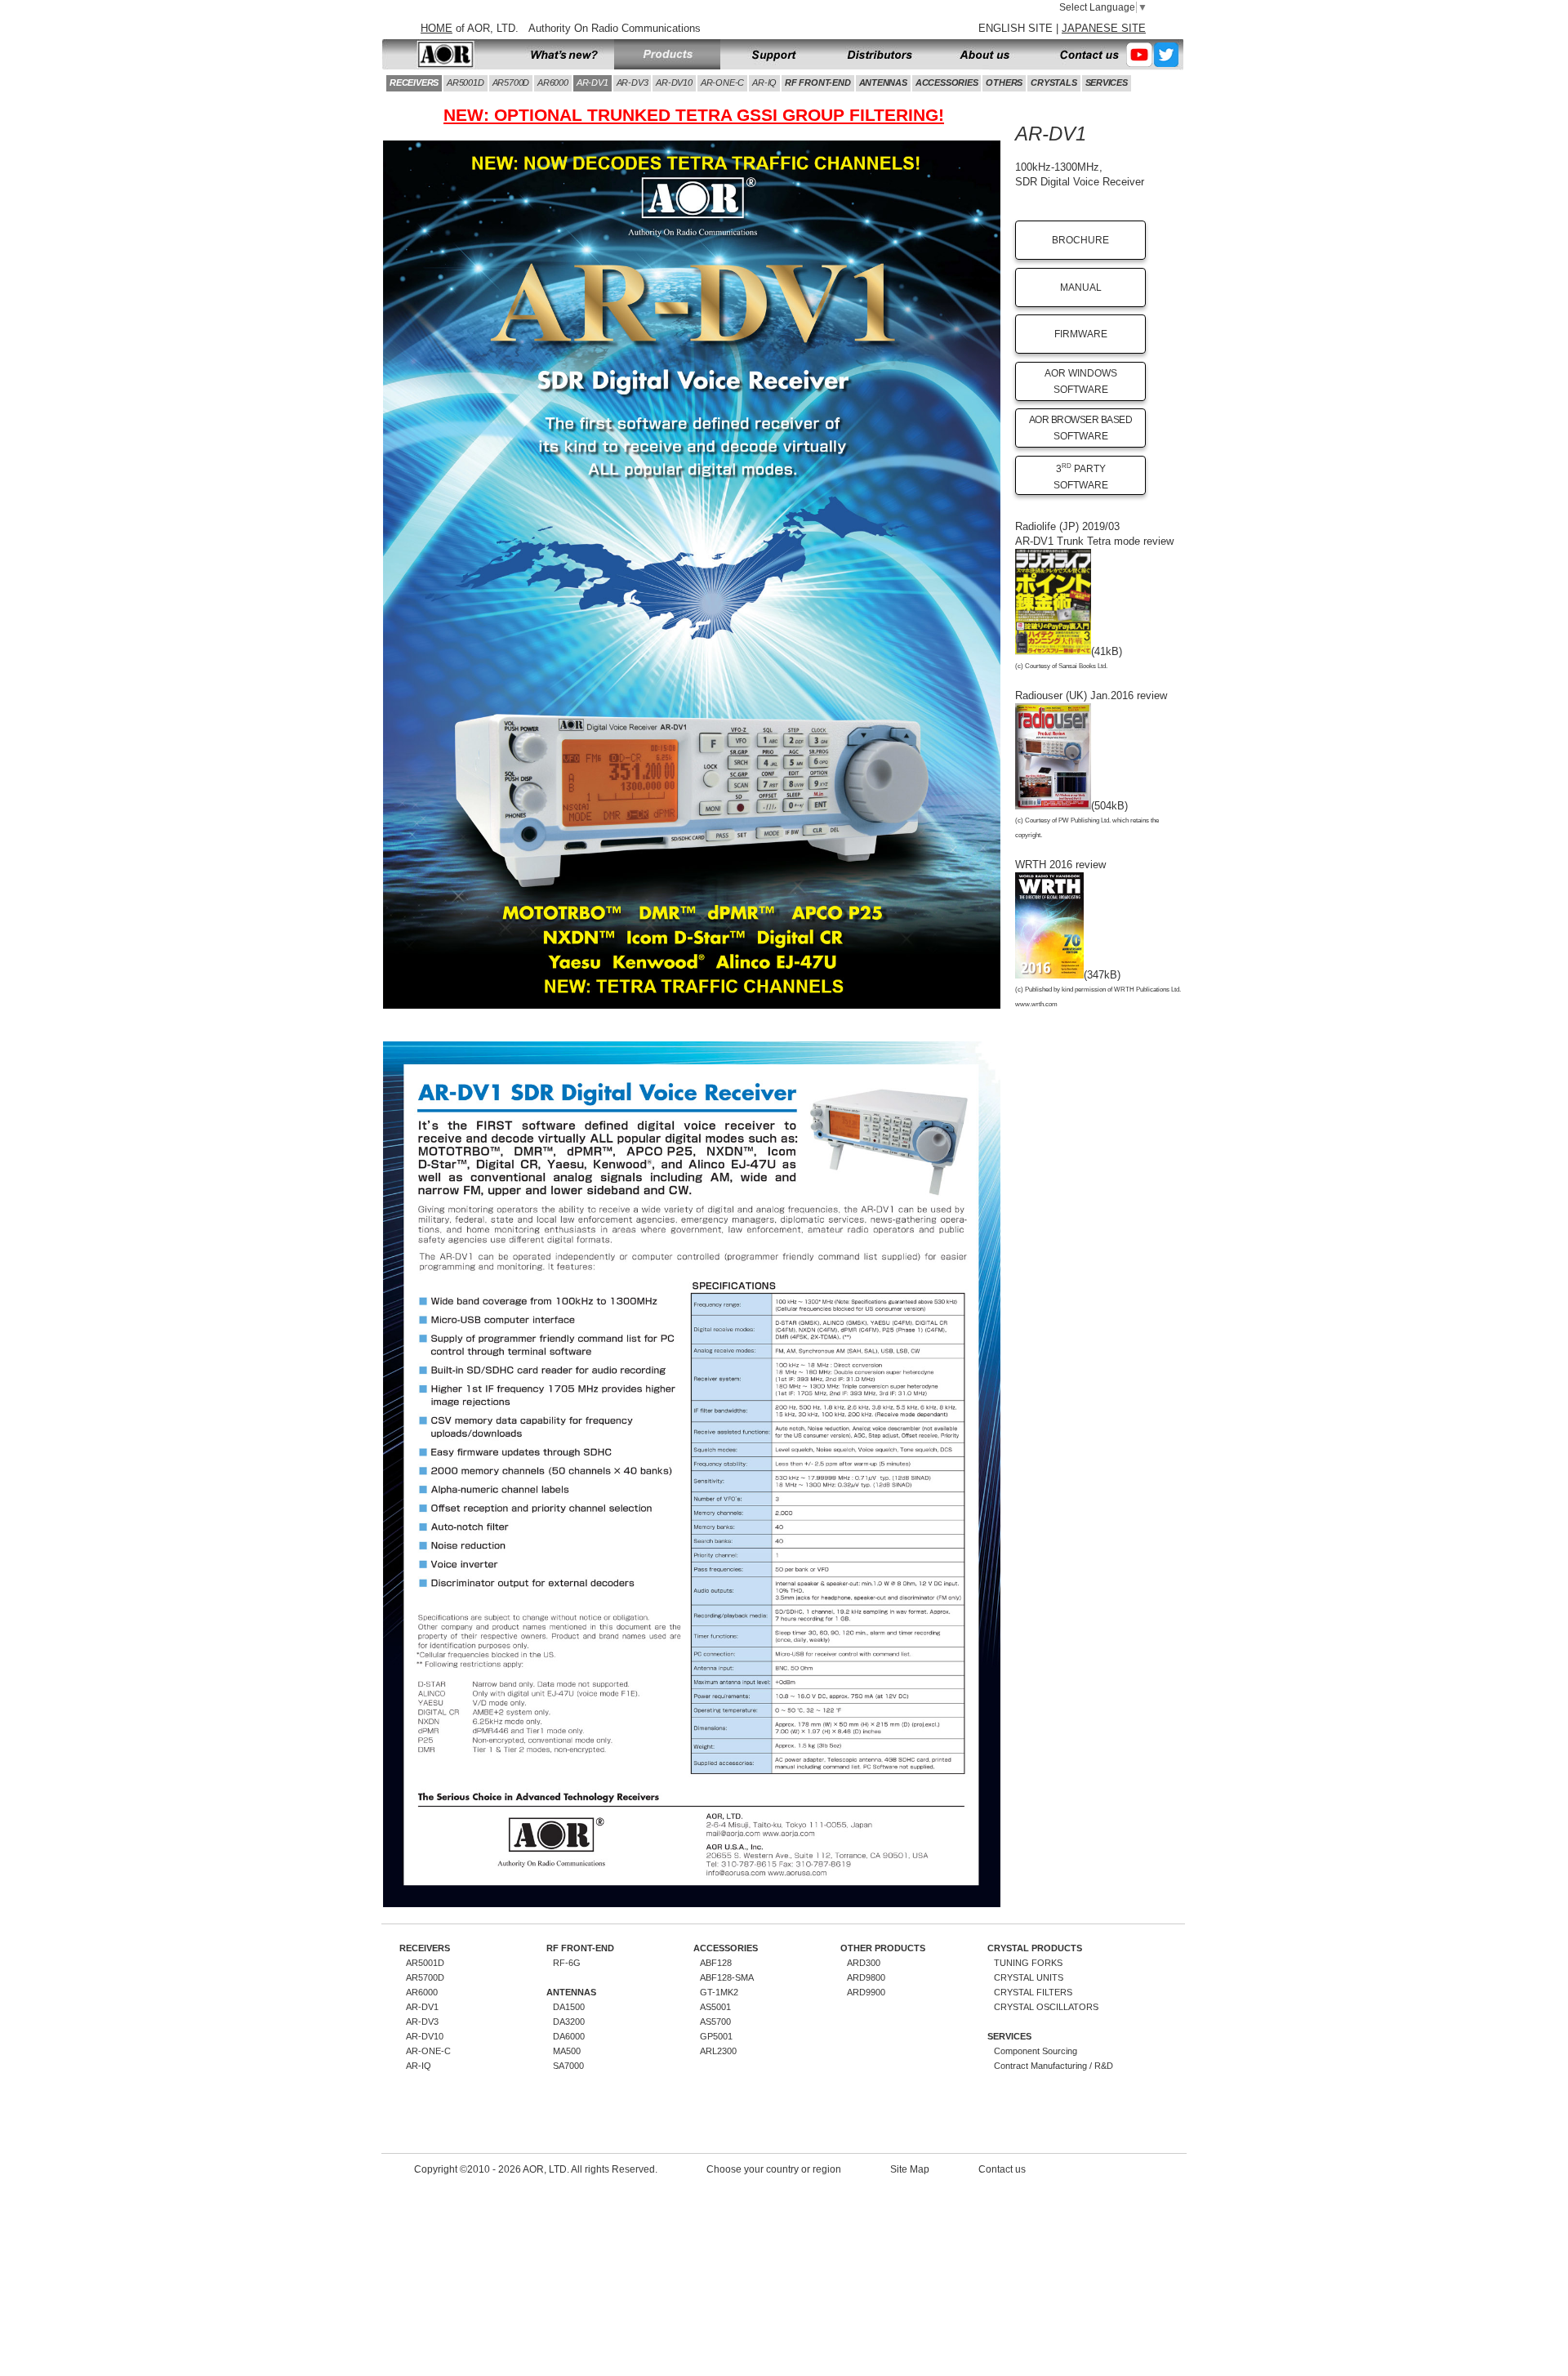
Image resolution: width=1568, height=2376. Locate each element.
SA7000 (568, 2066)
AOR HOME (445, 55)
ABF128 (716, 1963)
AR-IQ (764, 82)
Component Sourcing (1036, 2051)
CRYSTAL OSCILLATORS (1046, 2007)
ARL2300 (718, 2051)
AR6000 (553, 82)
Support (773, 55)
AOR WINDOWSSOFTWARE (1081, 381)
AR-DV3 (633, 82)
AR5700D (511, 82)
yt (1139, 55)
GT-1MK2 (719, 1992)
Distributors (880, 55)
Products (667, 55)
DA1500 (569, 2007)
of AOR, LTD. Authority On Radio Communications (561, 28)
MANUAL (1081, 288)
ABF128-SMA (727, 1977)
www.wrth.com (1036, 1004)
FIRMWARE (1081, 334)
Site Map (910, 2169)
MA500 (567, 2051)
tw (1167, 55)
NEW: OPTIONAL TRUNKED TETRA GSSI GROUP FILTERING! (694, 115)
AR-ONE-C (722, 82)
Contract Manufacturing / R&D (1053, 2066)
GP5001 (716, 2036)
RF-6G (567, 1963)
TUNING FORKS (1028, 1963)
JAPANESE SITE (1104, 28)
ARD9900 (866, 1992)
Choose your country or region (774, 2169)
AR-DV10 (674, 82)
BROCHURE (1080, 240)
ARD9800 (866, 1977)
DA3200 (569, 2022)
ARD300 (864, 1963)
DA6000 (569, 2036)
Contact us (1082, 55)
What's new (561, 55)
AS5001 (715, 2007)
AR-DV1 (592, 82)
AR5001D (465, 82)
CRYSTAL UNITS (1029, 1977)
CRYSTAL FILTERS (1033, 1992)
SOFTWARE (1081, 428)
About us (986, 55)
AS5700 (715, 2022)
